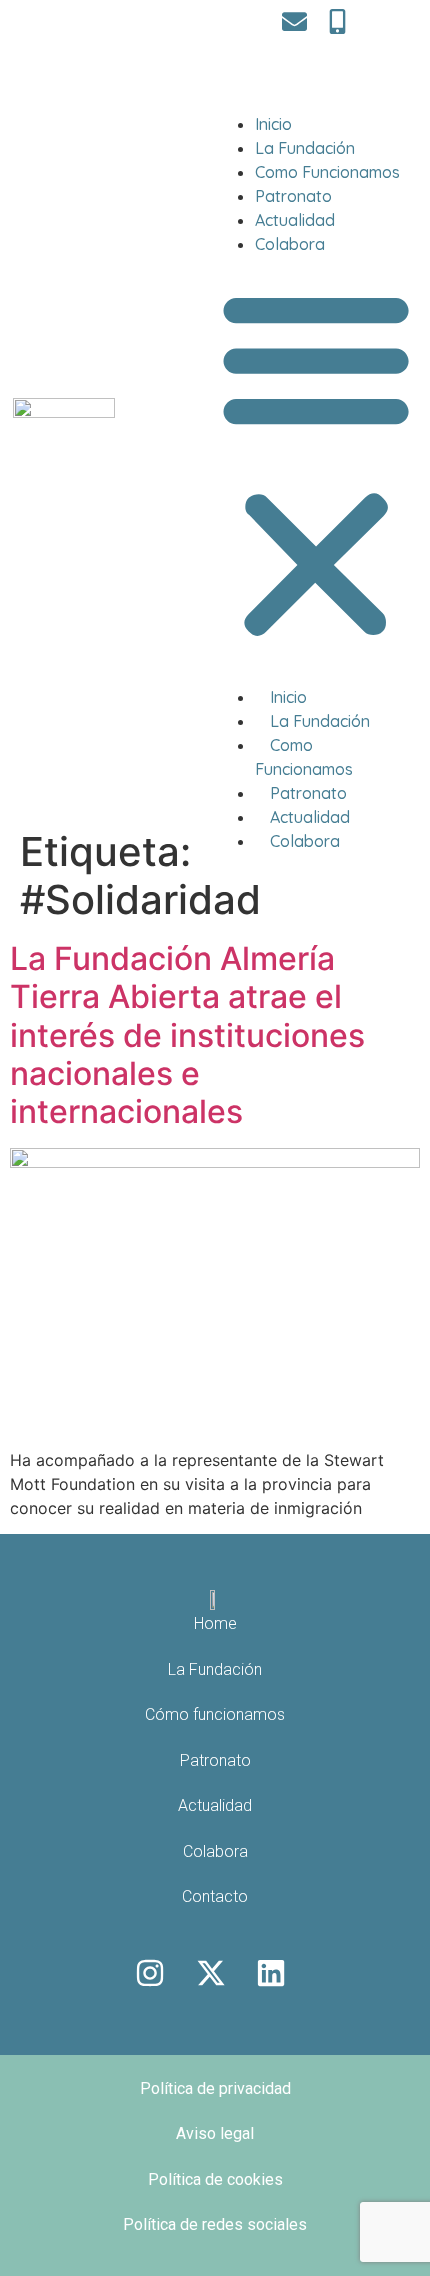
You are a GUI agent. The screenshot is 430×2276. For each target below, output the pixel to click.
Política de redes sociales (215, 2224)
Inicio (273, 124)
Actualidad (295, 220)
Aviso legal (215, 2133)
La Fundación (305, 148)
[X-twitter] (211, 1973)
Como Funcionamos (327, 172)
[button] (316, 464)
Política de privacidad (215, 2088)
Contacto (215, 1896)
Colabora (290, 244)
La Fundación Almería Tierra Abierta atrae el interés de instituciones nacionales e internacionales (187, 1035)
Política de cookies (215, 2179)
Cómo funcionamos (215, 1714)
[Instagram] (150, 1973)
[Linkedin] (271, 1973)
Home (215, 1623)
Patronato (293, 196)
